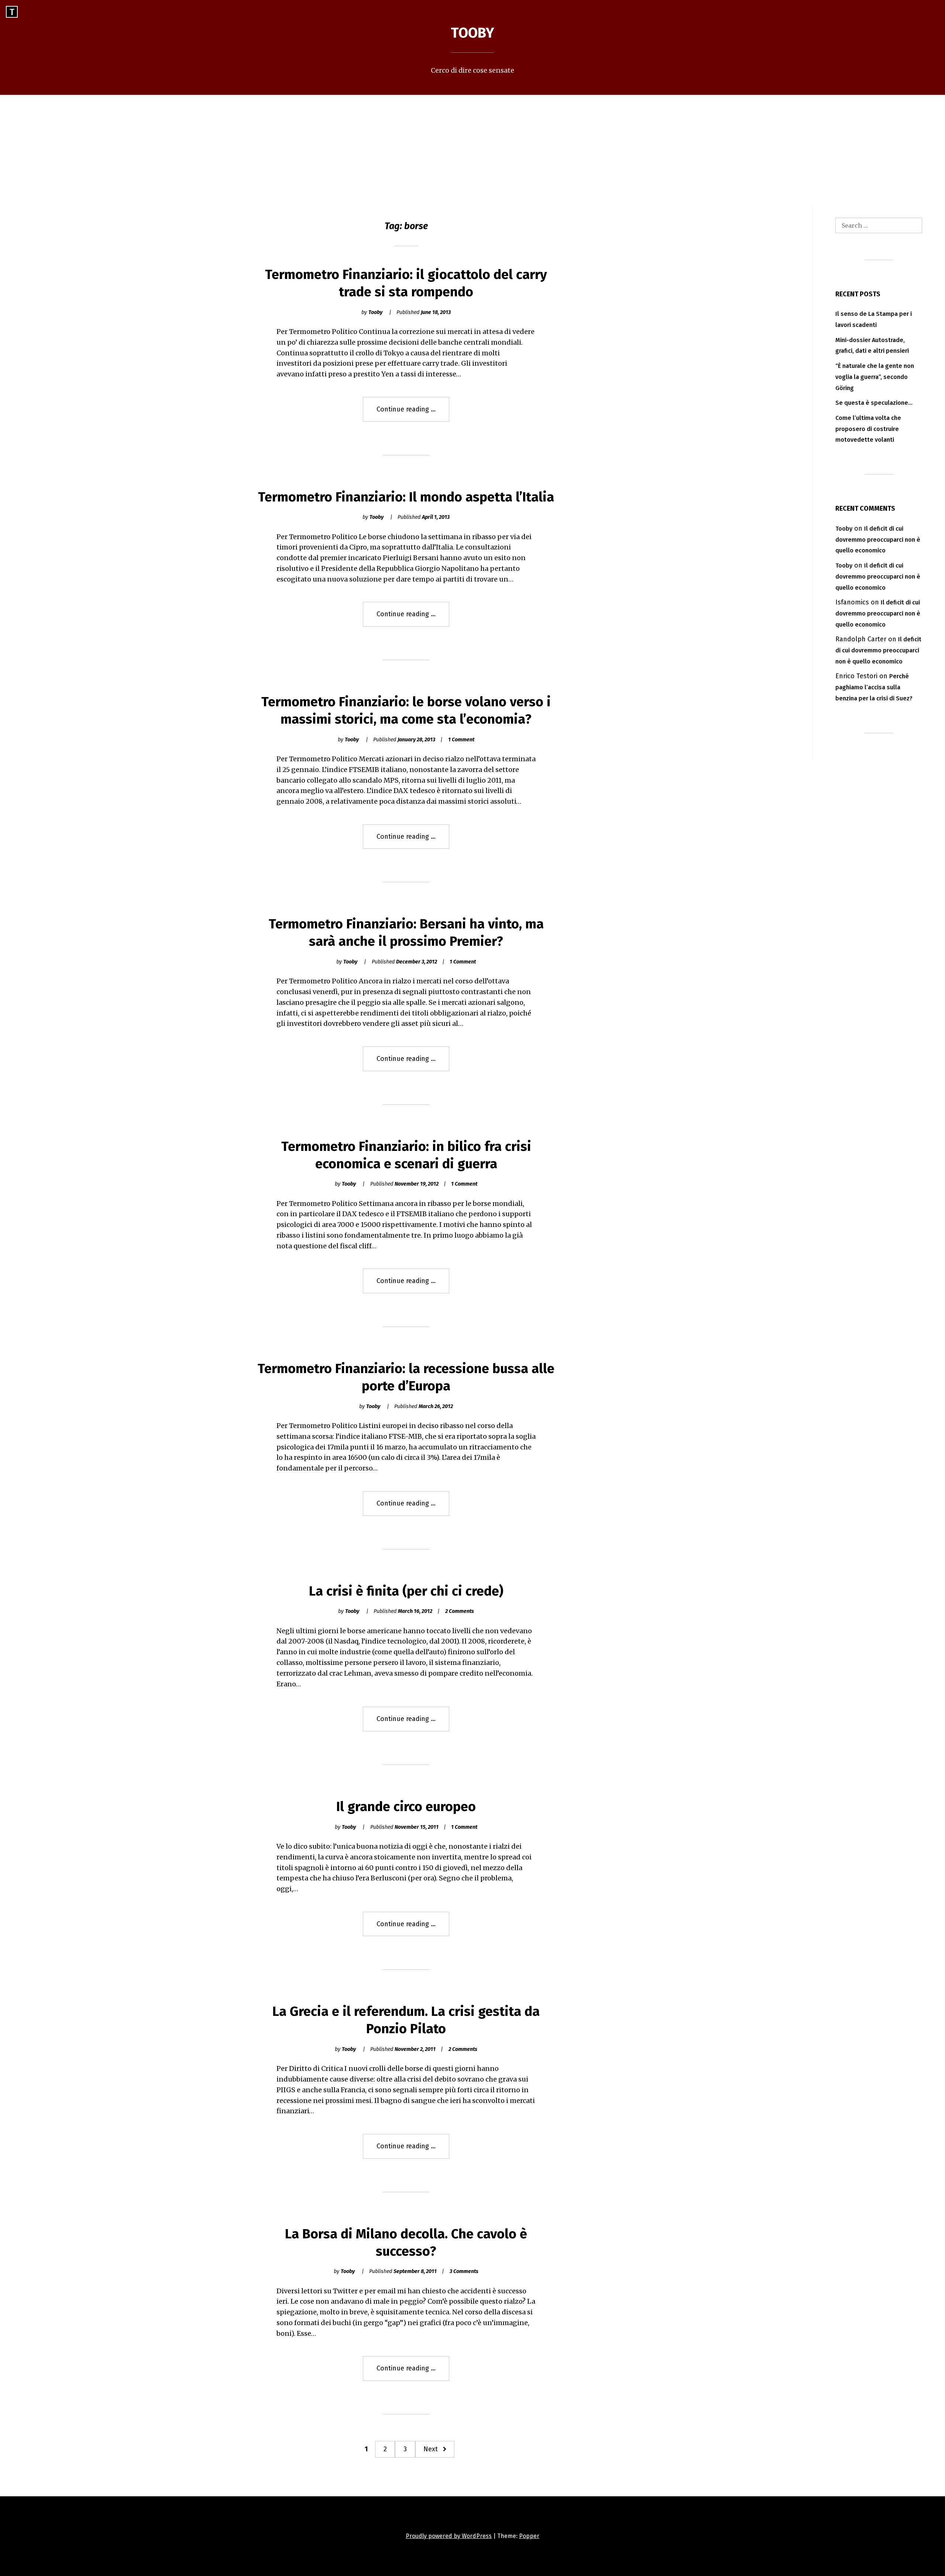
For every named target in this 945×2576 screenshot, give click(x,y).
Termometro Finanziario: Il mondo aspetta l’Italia (406, 497)
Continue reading (413, 413)
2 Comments (460, 1611)
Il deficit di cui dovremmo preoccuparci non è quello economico (878, 540)
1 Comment (461, 740)
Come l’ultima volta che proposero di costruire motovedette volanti (868, 429)
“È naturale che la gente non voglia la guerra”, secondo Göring (875, 377)
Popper (529, 2536)
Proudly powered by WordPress (449, 2536)
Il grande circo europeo (406, 1807)
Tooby (472, 33)
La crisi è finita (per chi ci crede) (406, 1591)
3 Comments (464, 2271)
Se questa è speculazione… (874, 403)
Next (431, 2449)
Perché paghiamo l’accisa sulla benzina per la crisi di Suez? (874, 687)
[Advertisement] (472, 150)
